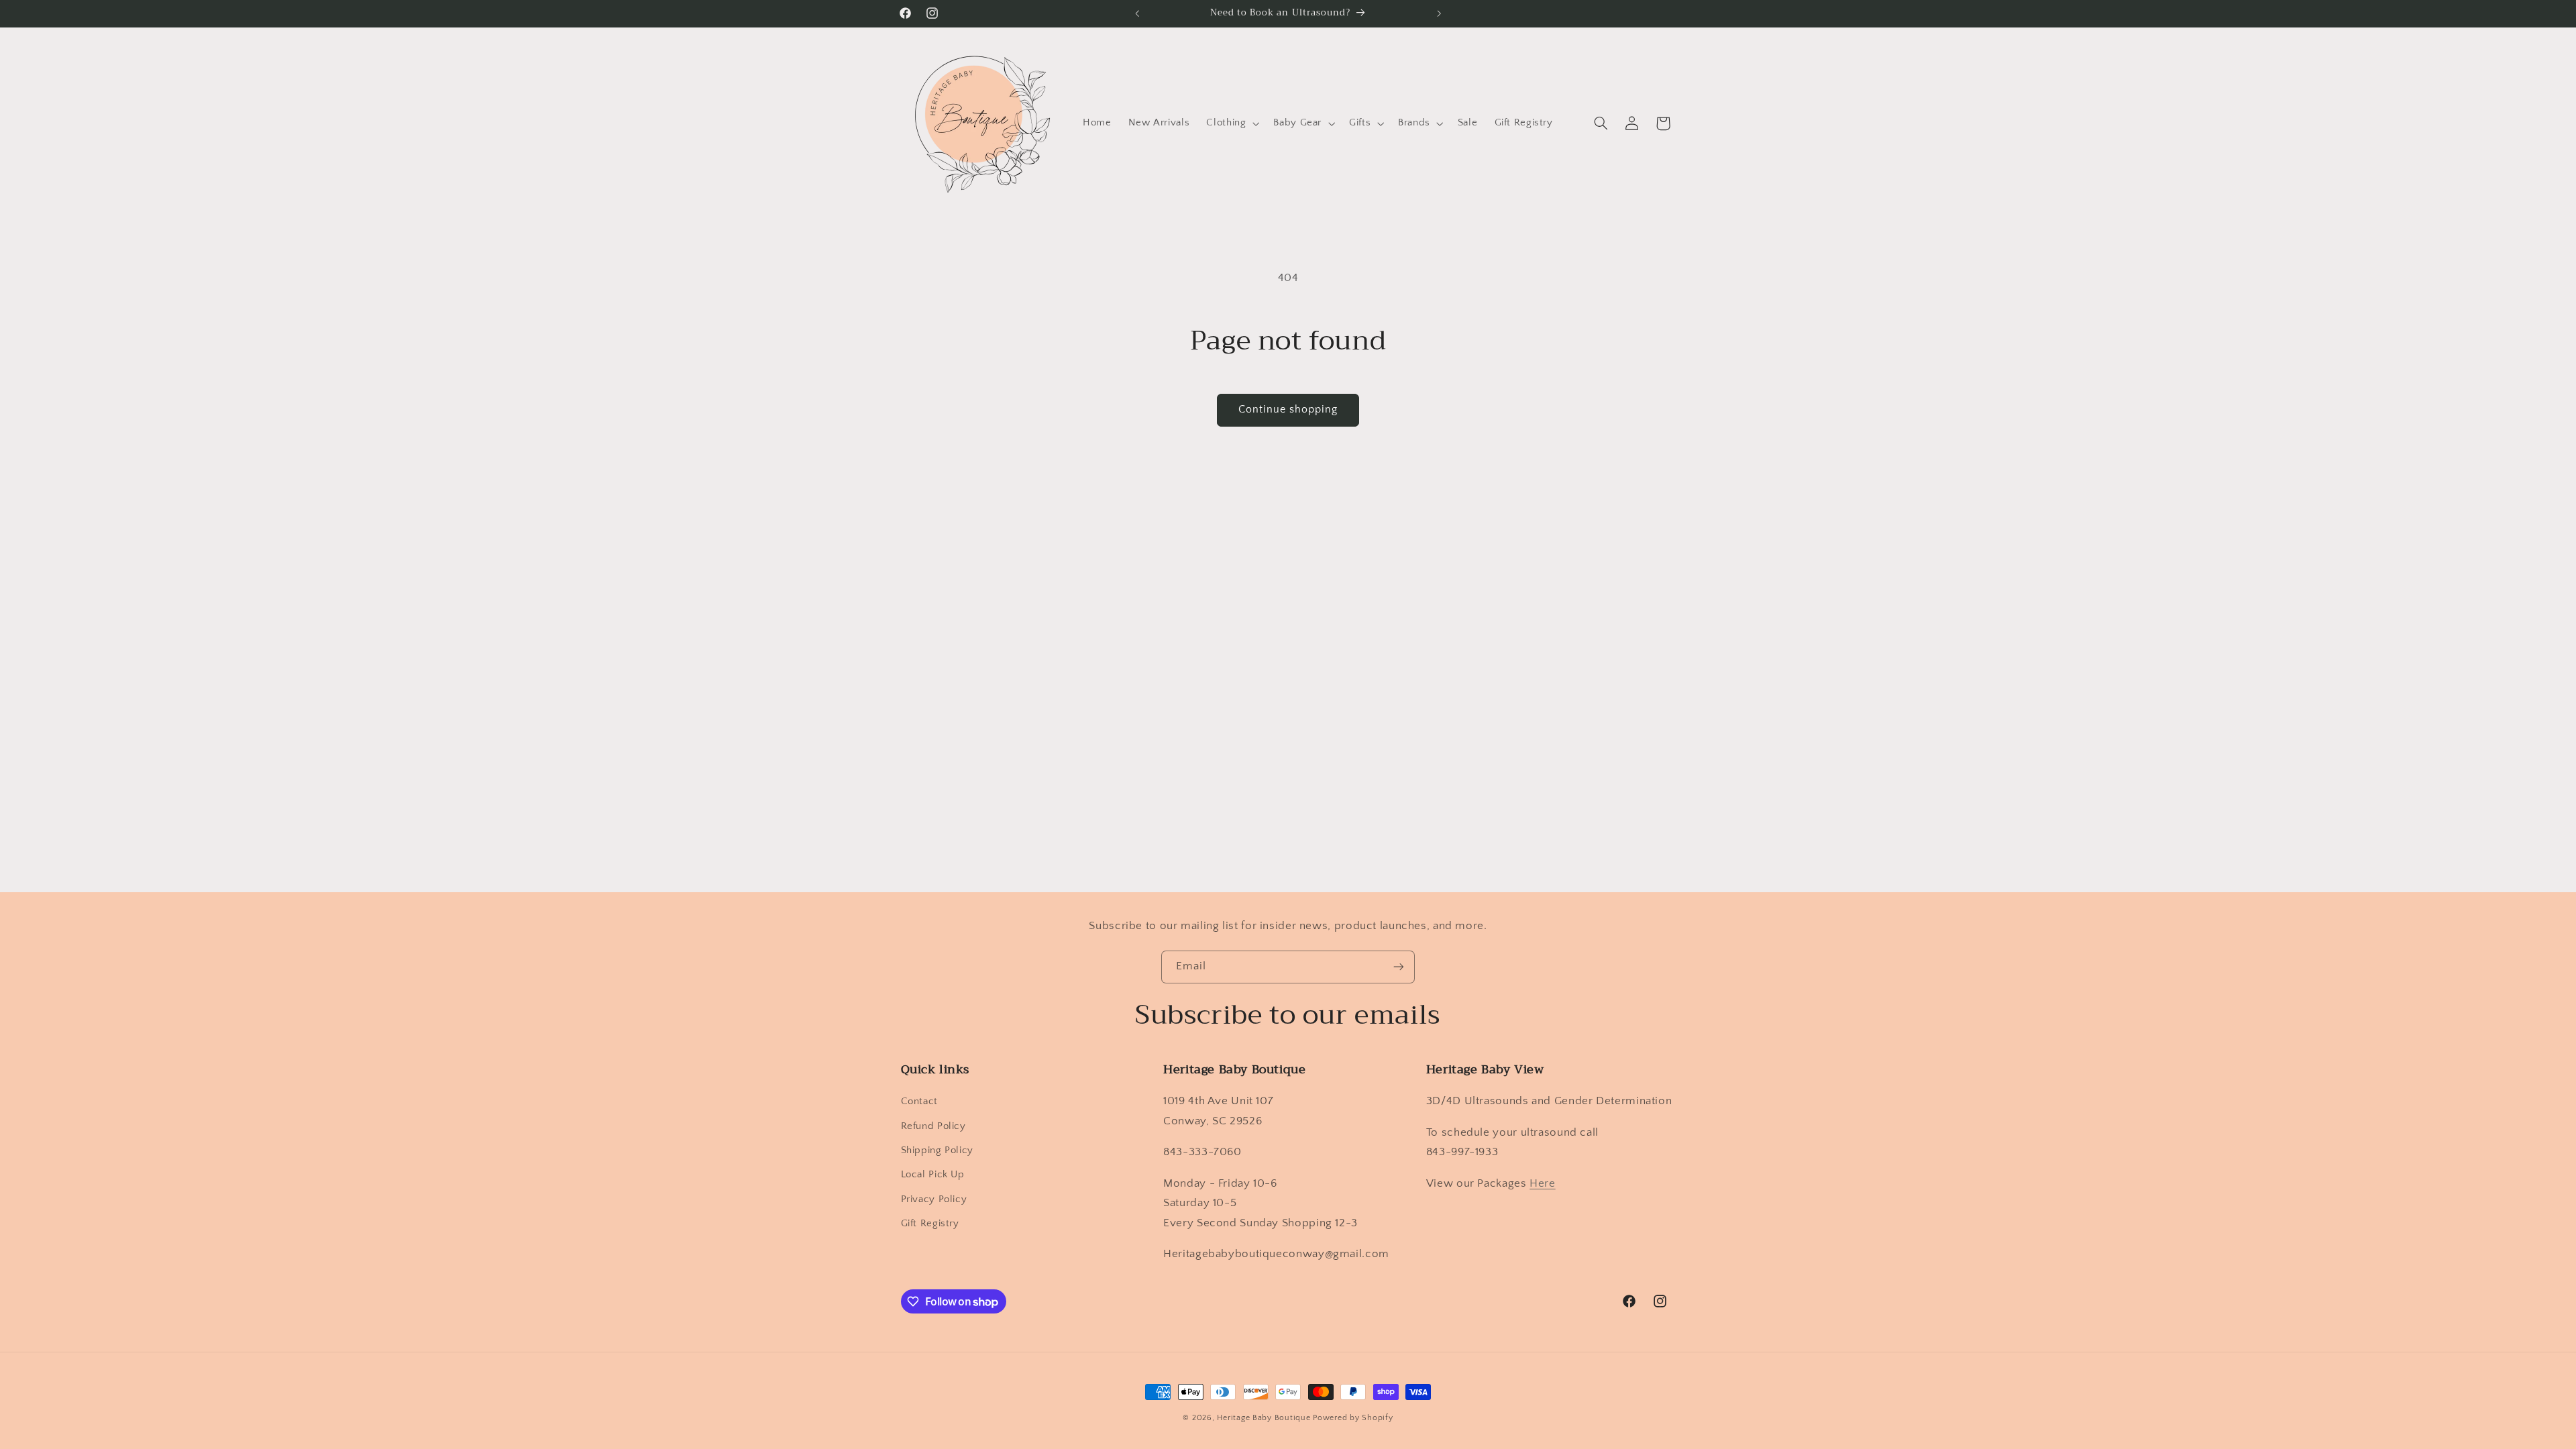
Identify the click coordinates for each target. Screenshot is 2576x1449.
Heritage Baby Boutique (1264, 1418)
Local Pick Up (933, 1175)
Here (1543, 1183)
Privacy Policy (934, 1199)
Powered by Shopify (1353, 1418)
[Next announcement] (1439, 13)
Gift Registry (930, 1224)
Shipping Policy (937, 1150)
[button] (1232, 123)
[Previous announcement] (1137, 13)
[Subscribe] (1399, 967)
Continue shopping (1288, 410)
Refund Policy (933, 1126)
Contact (919, 1102)
